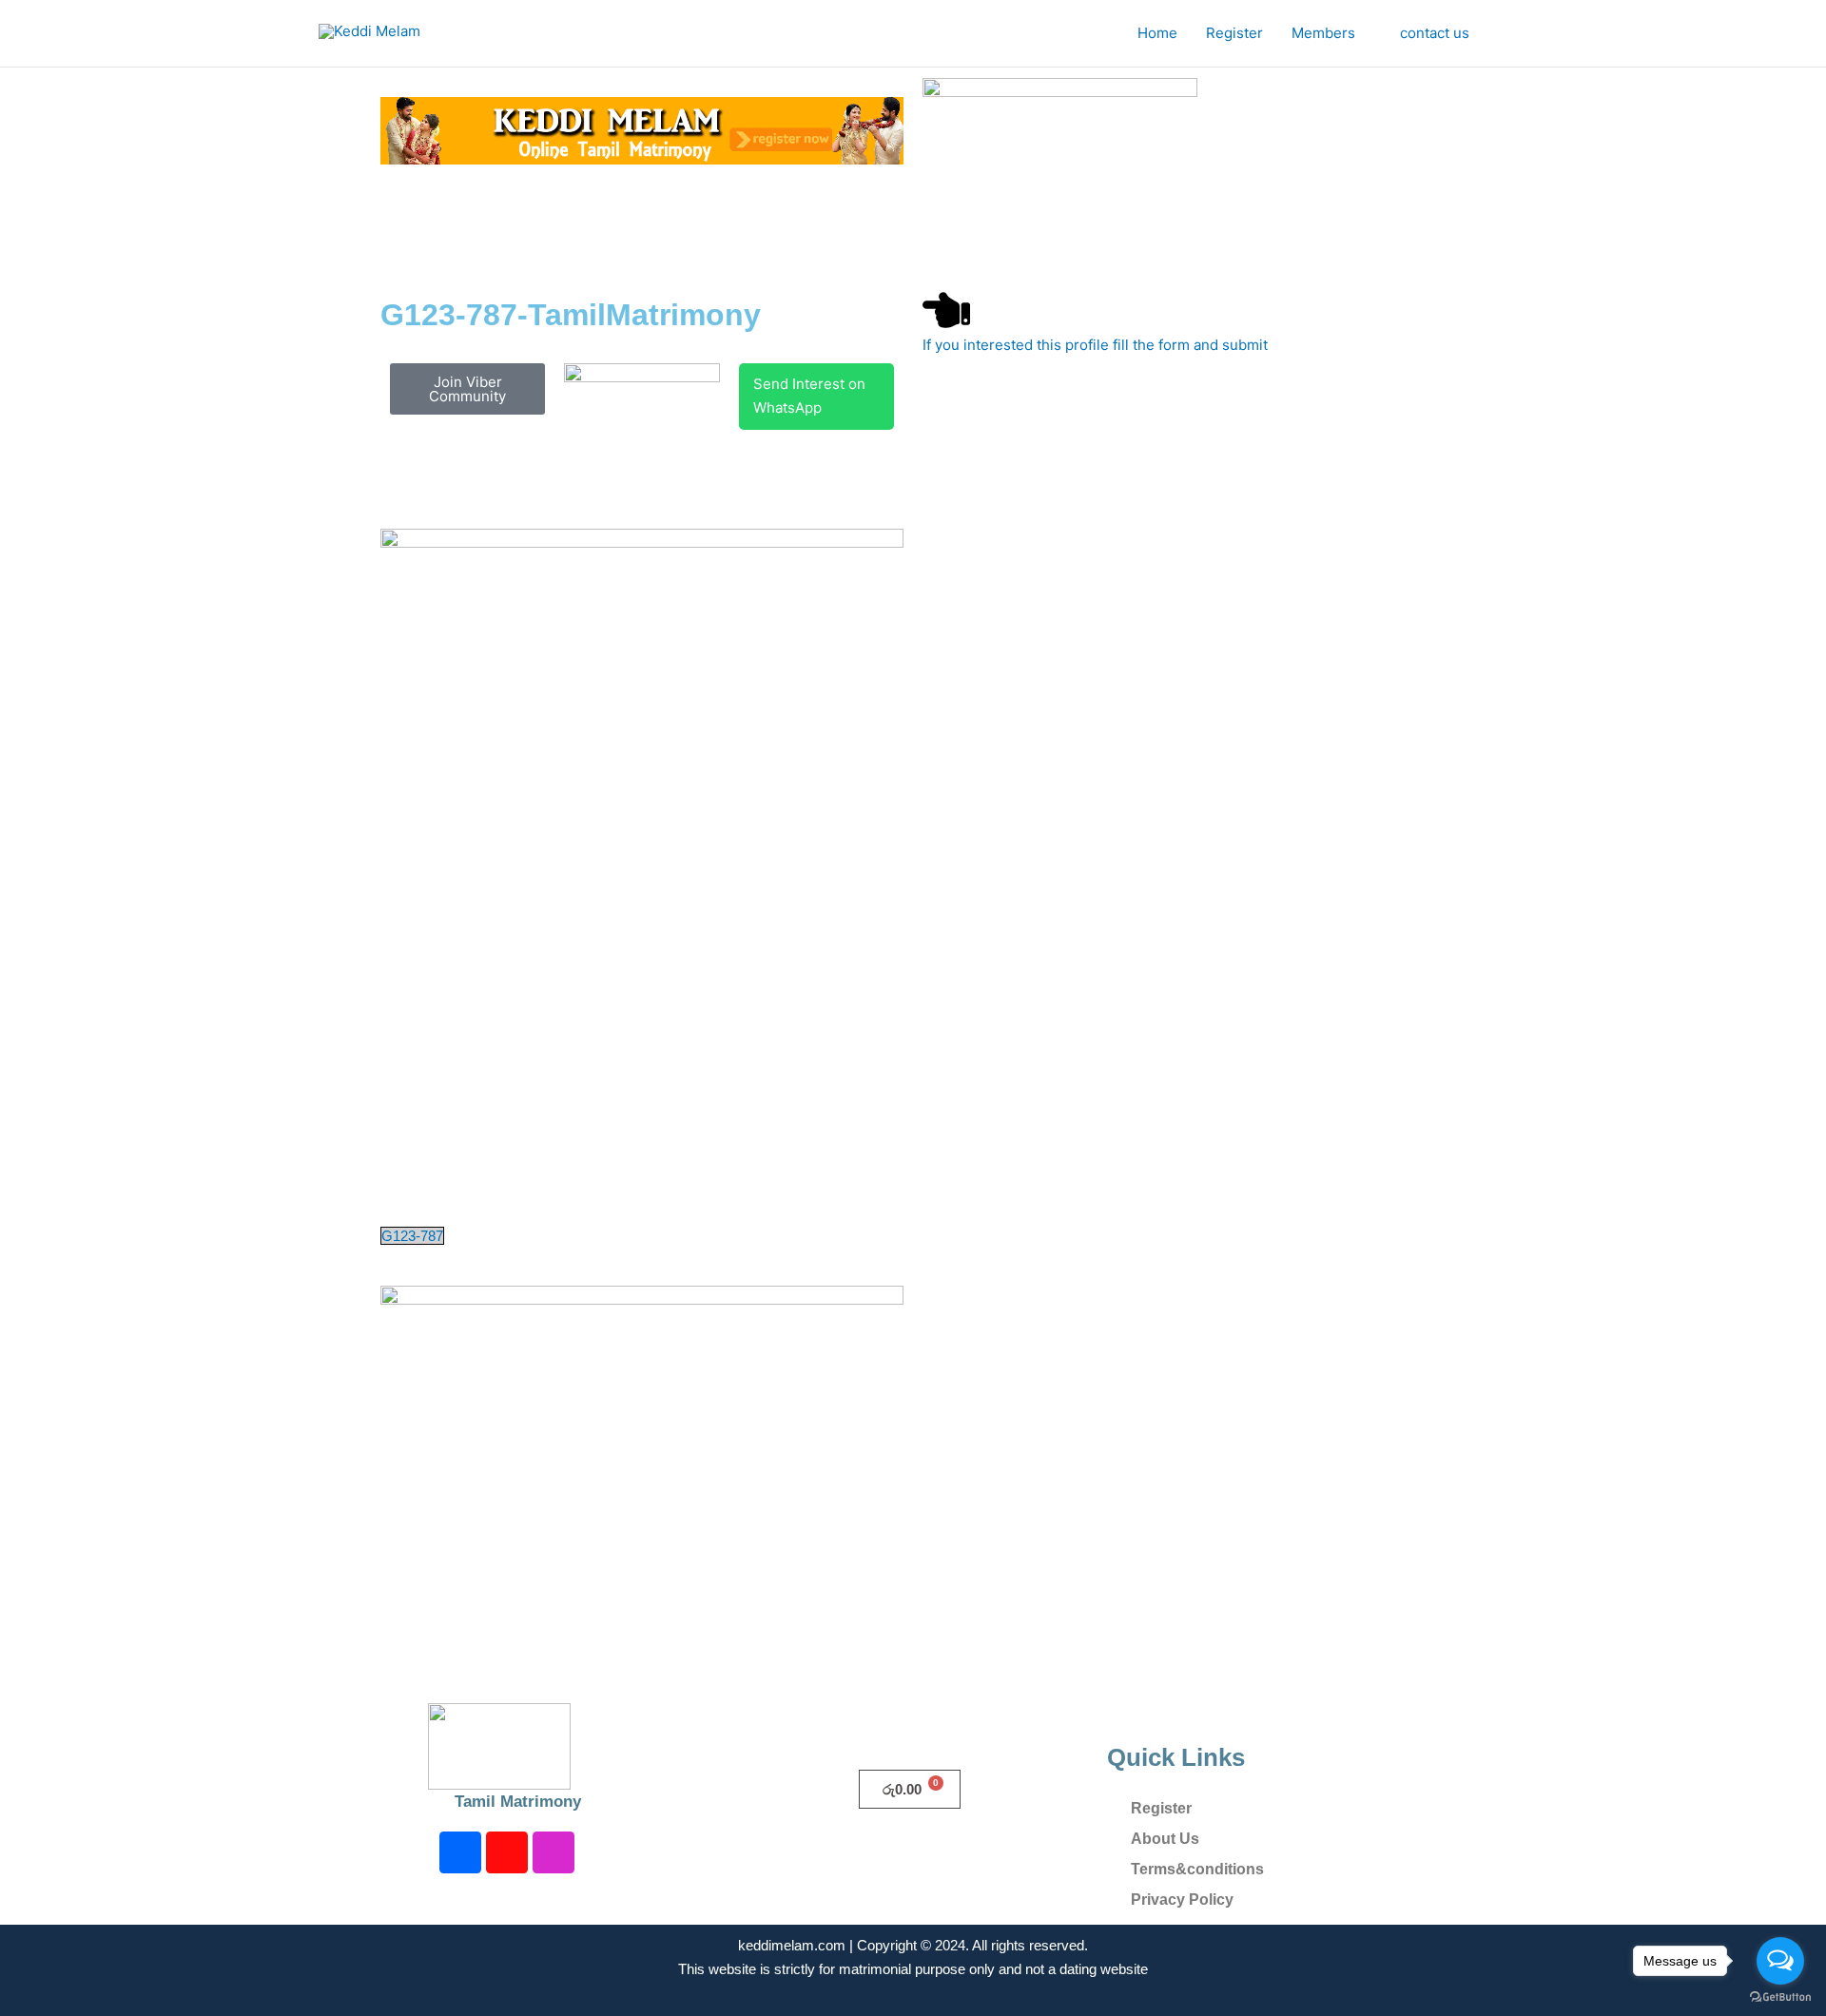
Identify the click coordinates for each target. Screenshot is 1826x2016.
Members (1323, 33)
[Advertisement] (774, 226)
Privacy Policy (1182, 1900)
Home (1157, 33)
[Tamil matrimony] (642, 130)
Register (1234, 33)
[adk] (642, 1318)
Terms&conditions (1197, 1869)
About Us (1165, 1839)
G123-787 (412, 1236)
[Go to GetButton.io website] (1780, 1997)
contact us (1435, 33)
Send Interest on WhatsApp (809, 396)
